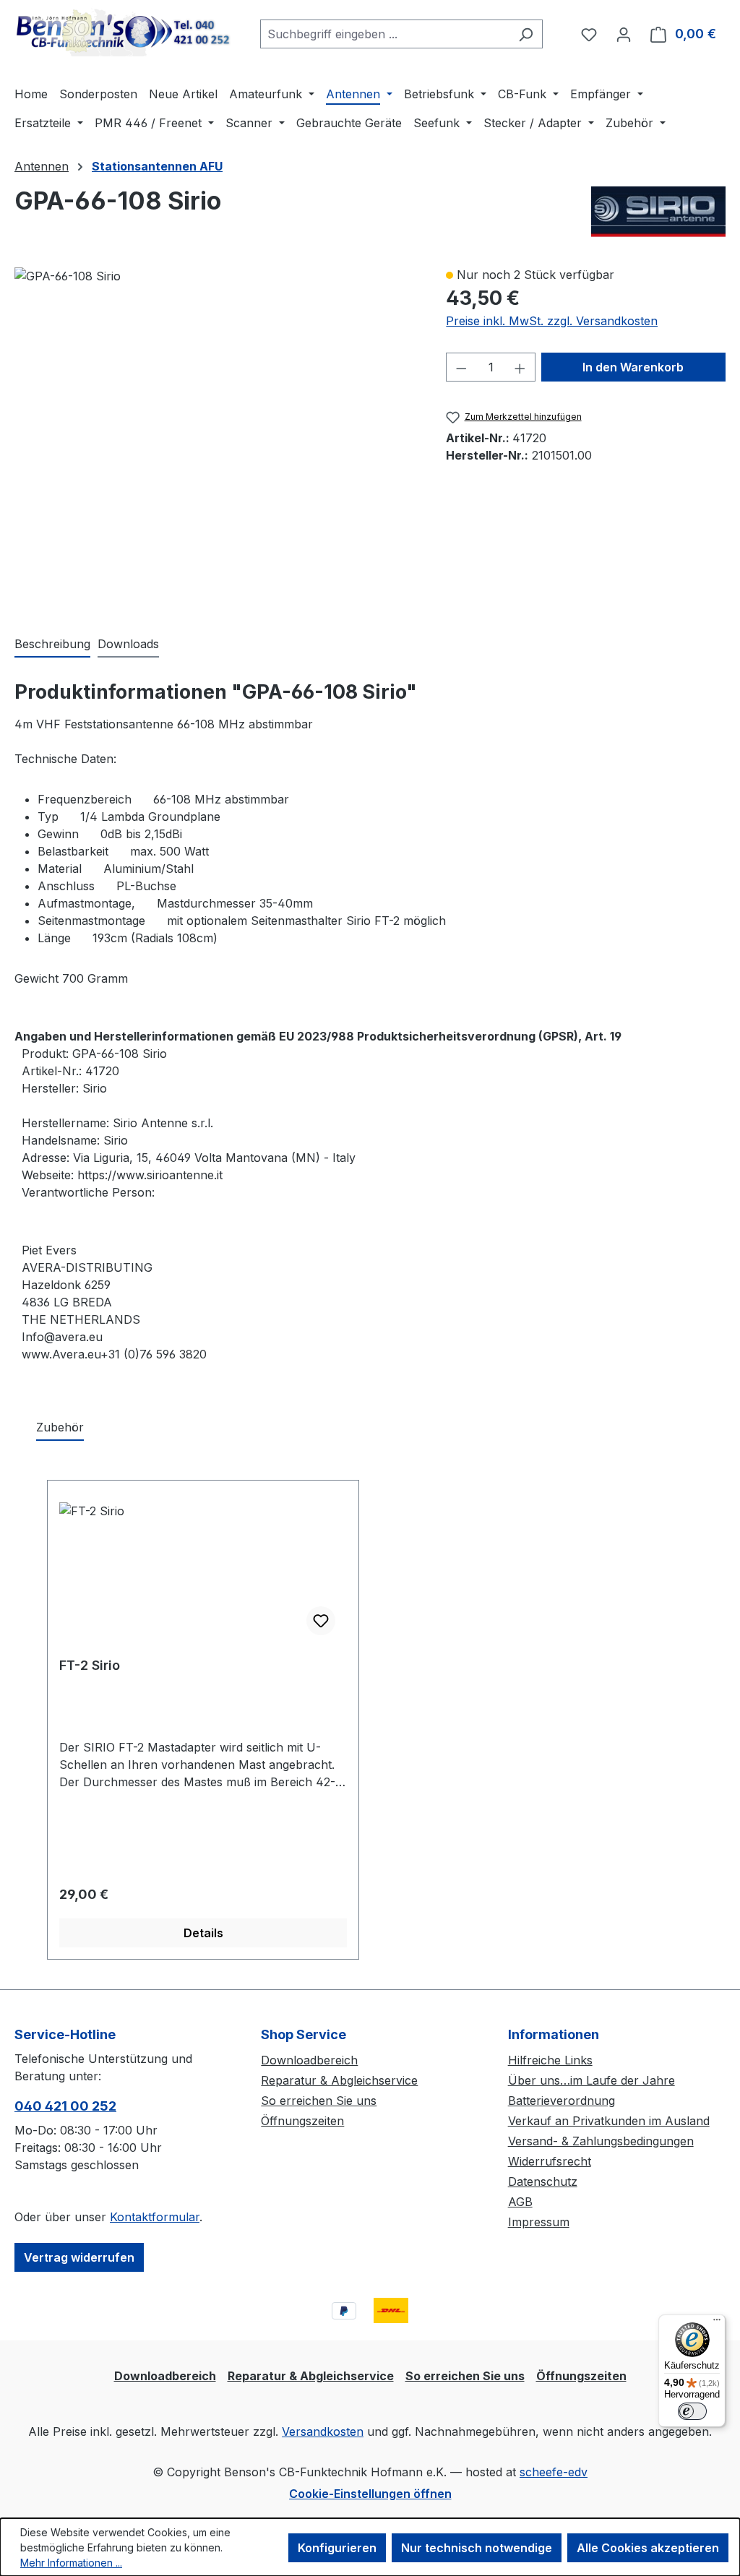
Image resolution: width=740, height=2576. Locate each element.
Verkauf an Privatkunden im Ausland (609, 2121)
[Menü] (717, 2323)
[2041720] (68, 276)
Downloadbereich (309, 2060)
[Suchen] (526, 34)
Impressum (539, 2222)
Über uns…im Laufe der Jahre (591, 2080)
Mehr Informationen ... (71, 2563)
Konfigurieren (337, 2548)
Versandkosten (323, 2431)
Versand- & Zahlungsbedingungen (601, 2141)
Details (203, 1933)
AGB (520, 2202)
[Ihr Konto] (624, 34)
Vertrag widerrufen (79, 2257)
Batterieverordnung (562, 2101)
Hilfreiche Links (550, 2060)
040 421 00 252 (65, 2106)
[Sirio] (658, 212)
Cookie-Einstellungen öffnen (370, 2494)
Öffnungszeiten (302, 2121)
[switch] (692, 2411)
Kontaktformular (155, 2217)
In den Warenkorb (633, 367)
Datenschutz (543, 2181)
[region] (216, 436)
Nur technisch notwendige (477, 2548)
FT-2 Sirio (90, 1665)
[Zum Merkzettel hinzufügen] (321, 1621)
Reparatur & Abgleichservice (339, 2080)
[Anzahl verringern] (461, 367)
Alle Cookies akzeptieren (648, 2548)
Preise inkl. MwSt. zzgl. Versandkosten (552, 321)
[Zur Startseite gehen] (123, 31)
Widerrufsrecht (550, 2161)
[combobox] (385, 34)
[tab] (52, 645)
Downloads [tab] (128, 644)
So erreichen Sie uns (319, 2101)
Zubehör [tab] (60, 1427)
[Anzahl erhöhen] (520, 367)
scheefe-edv (554, 2472)
